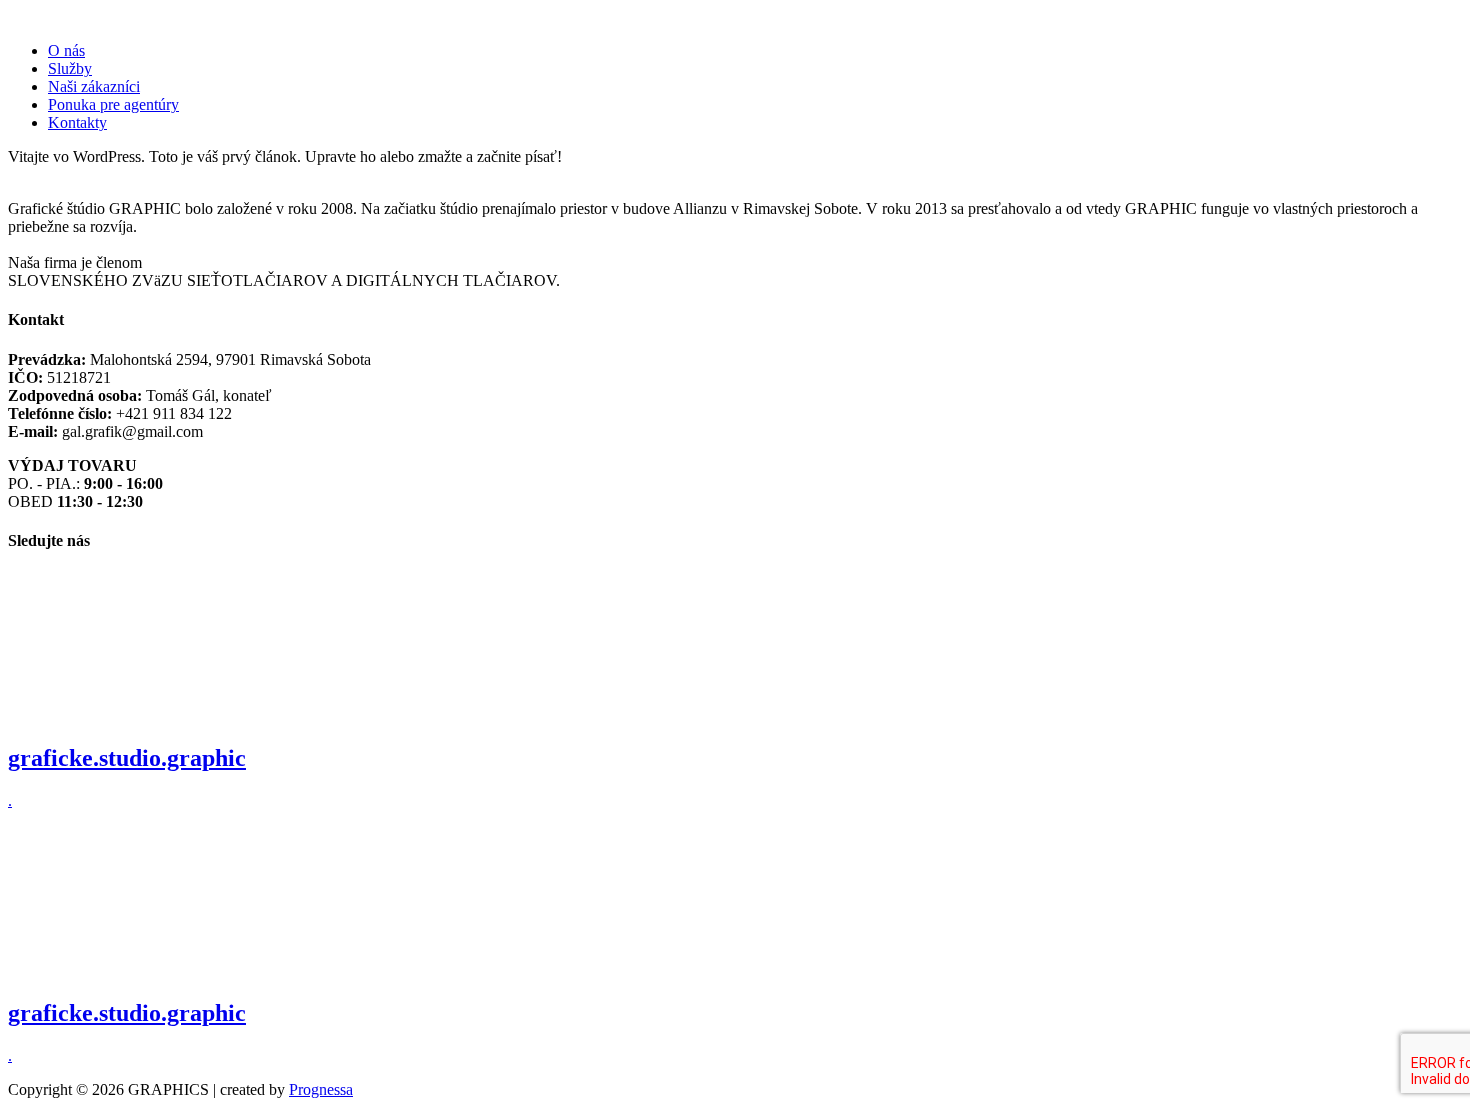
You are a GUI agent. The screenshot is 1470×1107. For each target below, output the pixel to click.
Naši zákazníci (94, 86)
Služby (70, 68)
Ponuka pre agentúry (113, 104)
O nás (66, 50)
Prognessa (321, 1089)
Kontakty (77, 122)
